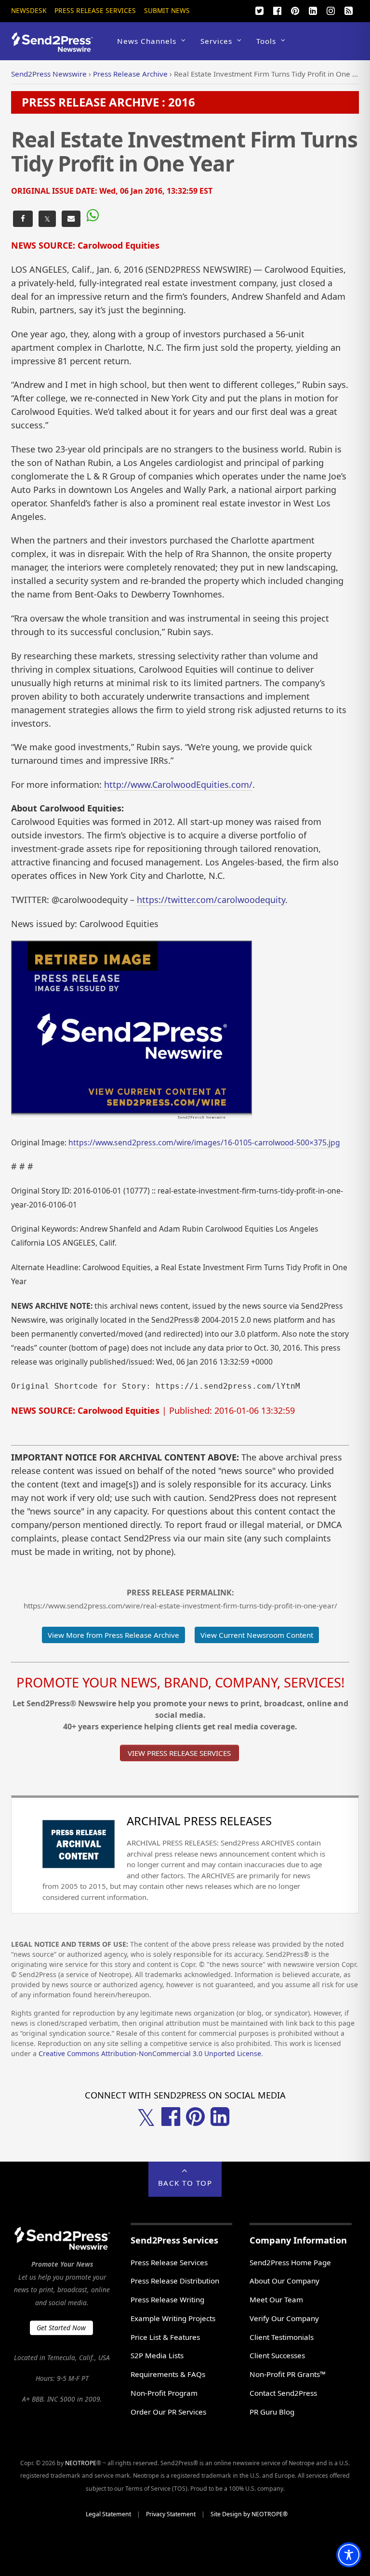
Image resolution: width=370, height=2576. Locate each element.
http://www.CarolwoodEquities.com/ (178, 784)
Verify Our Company (284, 2318)
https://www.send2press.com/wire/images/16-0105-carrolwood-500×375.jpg (204, 1142)
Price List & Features (165, 2337)
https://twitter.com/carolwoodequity (211, 900)
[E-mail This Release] (71, 219)
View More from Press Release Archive (113, 1635)
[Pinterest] (295, 10)
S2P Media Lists (157, 2355)
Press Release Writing (167, 2299)
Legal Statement (108, 2514)
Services (216, 41)
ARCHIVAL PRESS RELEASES (199, 1821)
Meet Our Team (276, 2299)
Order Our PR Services (168, 2412)
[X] (260, 10)
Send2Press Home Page (290, 2262)
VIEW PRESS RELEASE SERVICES (179, 1753)
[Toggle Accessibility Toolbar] (349, 2555)
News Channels (147, 41)
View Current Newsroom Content (257, 1635)
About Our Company (284, 2281)
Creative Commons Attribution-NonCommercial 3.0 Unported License (150, 2053)
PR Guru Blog (272, 2412)
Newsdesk (29, 10)
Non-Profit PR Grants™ (288, 2374)
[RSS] (349, 10)
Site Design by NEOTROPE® (249, 2514)
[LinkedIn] (313, 10)
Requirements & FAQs (168, 2374)
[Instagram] (331, 10)
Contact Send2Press (283, 2393)
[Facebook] (277, 10)
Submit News (167, 10)
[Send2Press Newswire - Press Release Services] (56, 47)
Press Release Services (95, 10)
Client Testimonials (282, 2337)
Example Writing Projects (173, 2318)
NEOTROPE (81, 2463)
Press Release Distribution (175, 2281)
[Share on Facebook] (23, 219)
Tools (266, 41)
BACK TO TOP (185, 2183)
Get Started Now (61, 2328)
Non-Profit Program (164, 2393)
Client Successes (277, 2355)
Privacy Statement (171, 2514)
